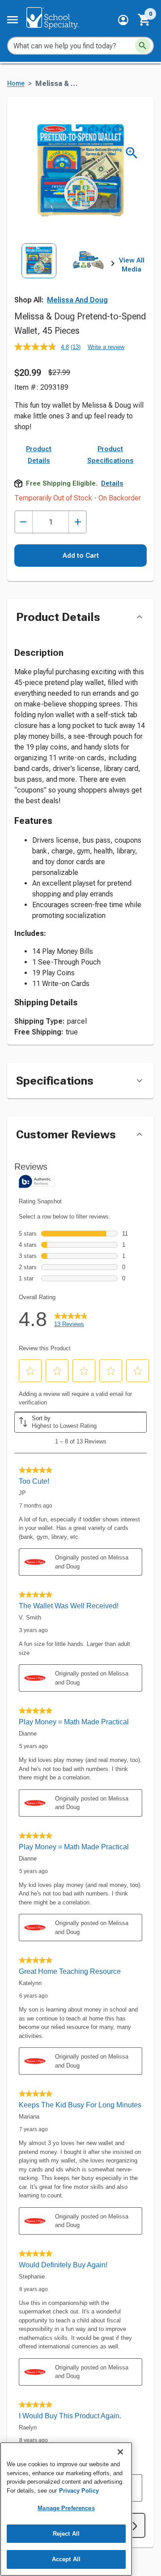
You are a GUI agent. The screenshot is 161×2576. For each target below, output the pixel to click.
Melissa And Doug (77, 300)
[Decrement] (23, 522)
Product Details (39, 455)
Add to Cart (81, 556)
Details (112, 483)
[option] (39, 274)
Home (16, 84)
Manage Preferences (66, 2508)
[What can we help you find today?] (143, 46)
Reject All (66, 2534)
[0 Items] (144, 20)
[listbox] (64, 274)
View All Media (132, 265)
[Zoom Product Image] (132, 153)
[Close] (120, 2452)
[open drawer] (13, 20)
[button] (123, 20)
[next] (113, 265)
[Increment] (78, 522)
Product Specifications (110, 455)
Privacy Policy (79, 2491)
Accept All (66, 2559)
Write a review (106, 347)
